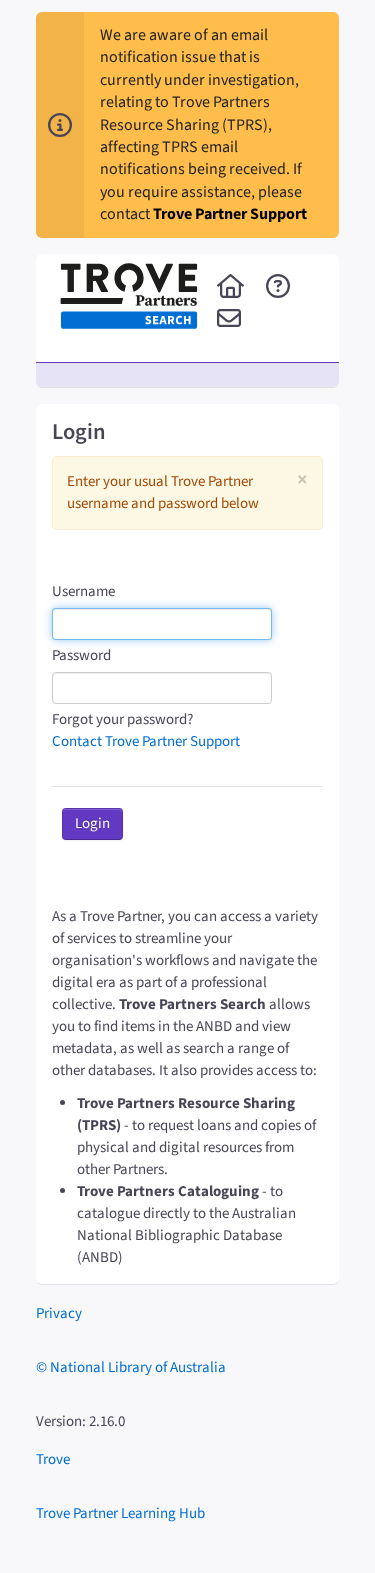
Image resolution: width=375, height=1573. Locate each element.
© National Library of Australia (131, 1367)
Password (81, 655)
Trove (53, 1459)
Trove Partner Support (230, 214)
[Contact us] (229, 320)
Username (83, 591)
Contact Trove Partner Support (146, 741)
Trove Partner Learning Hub (120, 1513)
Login (92, 823)
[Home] (230, 288)
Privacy (59, 1313)
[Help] (278, 288)
